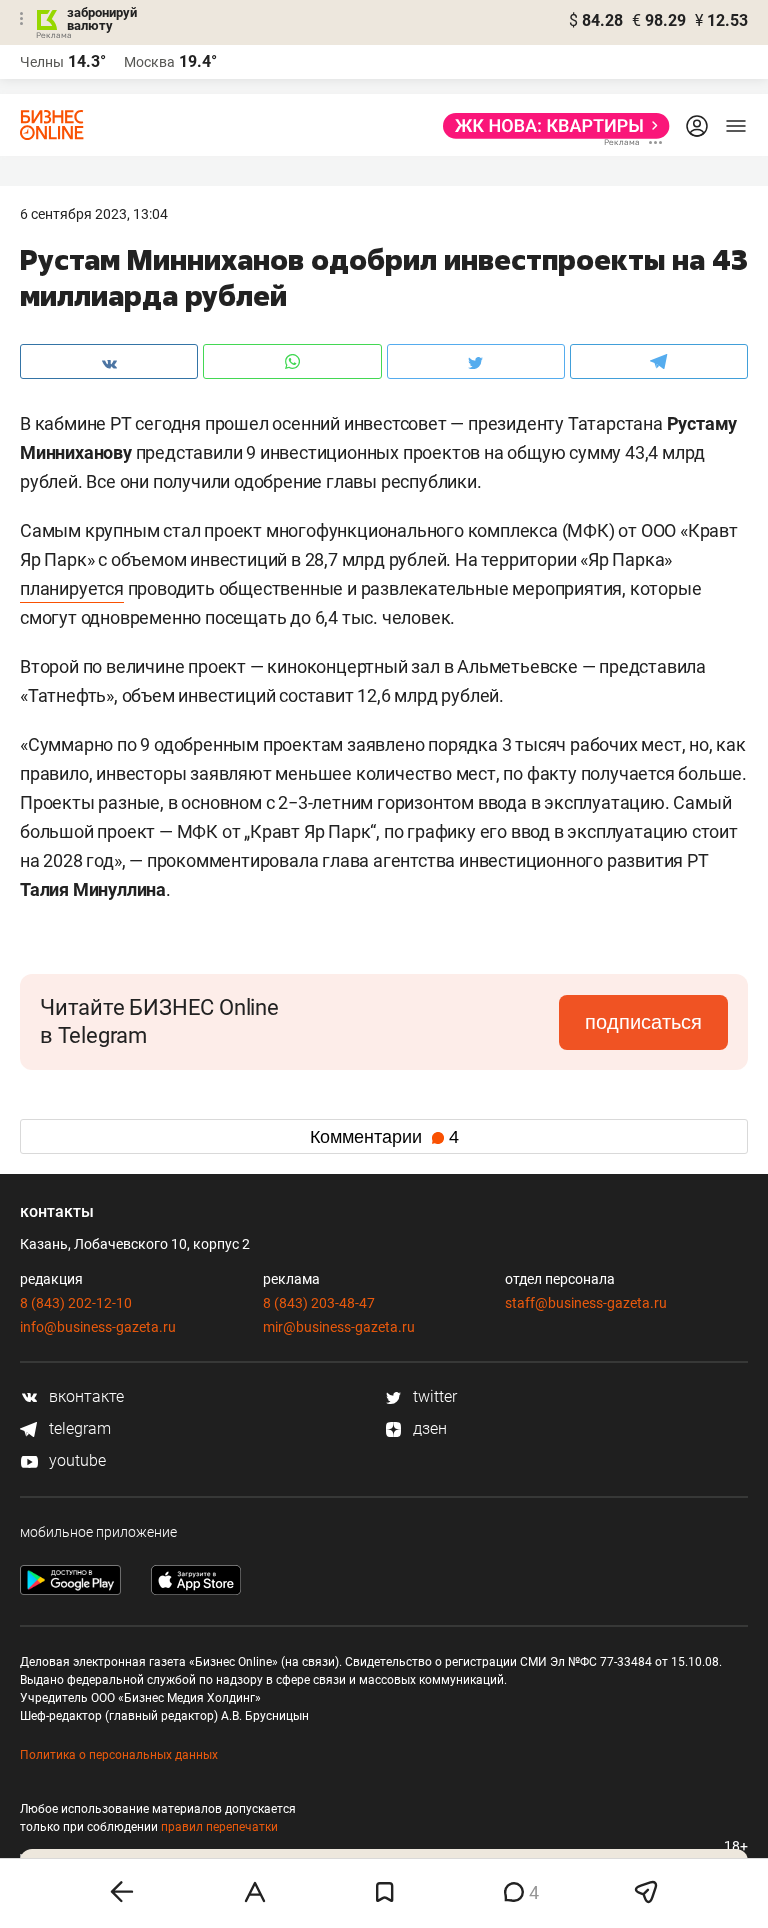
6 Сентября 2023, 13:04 (94, 214)
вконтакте (84, 1396)
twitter (433, 1396)
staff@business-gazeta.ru (586, 1303)
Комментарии (384, 1137)
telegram (78, 1428)
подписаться (643, 1022)
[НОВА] (550, 126)
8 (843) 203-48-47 (319, 1303)
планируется (72, 588)
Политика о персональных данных (119, 1755)
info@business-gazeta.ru (98, 1327)
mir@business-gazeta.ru (339, 1327)
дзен (428, 1428)
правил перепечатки (219, 1827)
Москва (149, 62)
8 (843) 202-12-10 (76, 1303)
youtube (75, 1460)
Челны (42, 62)
